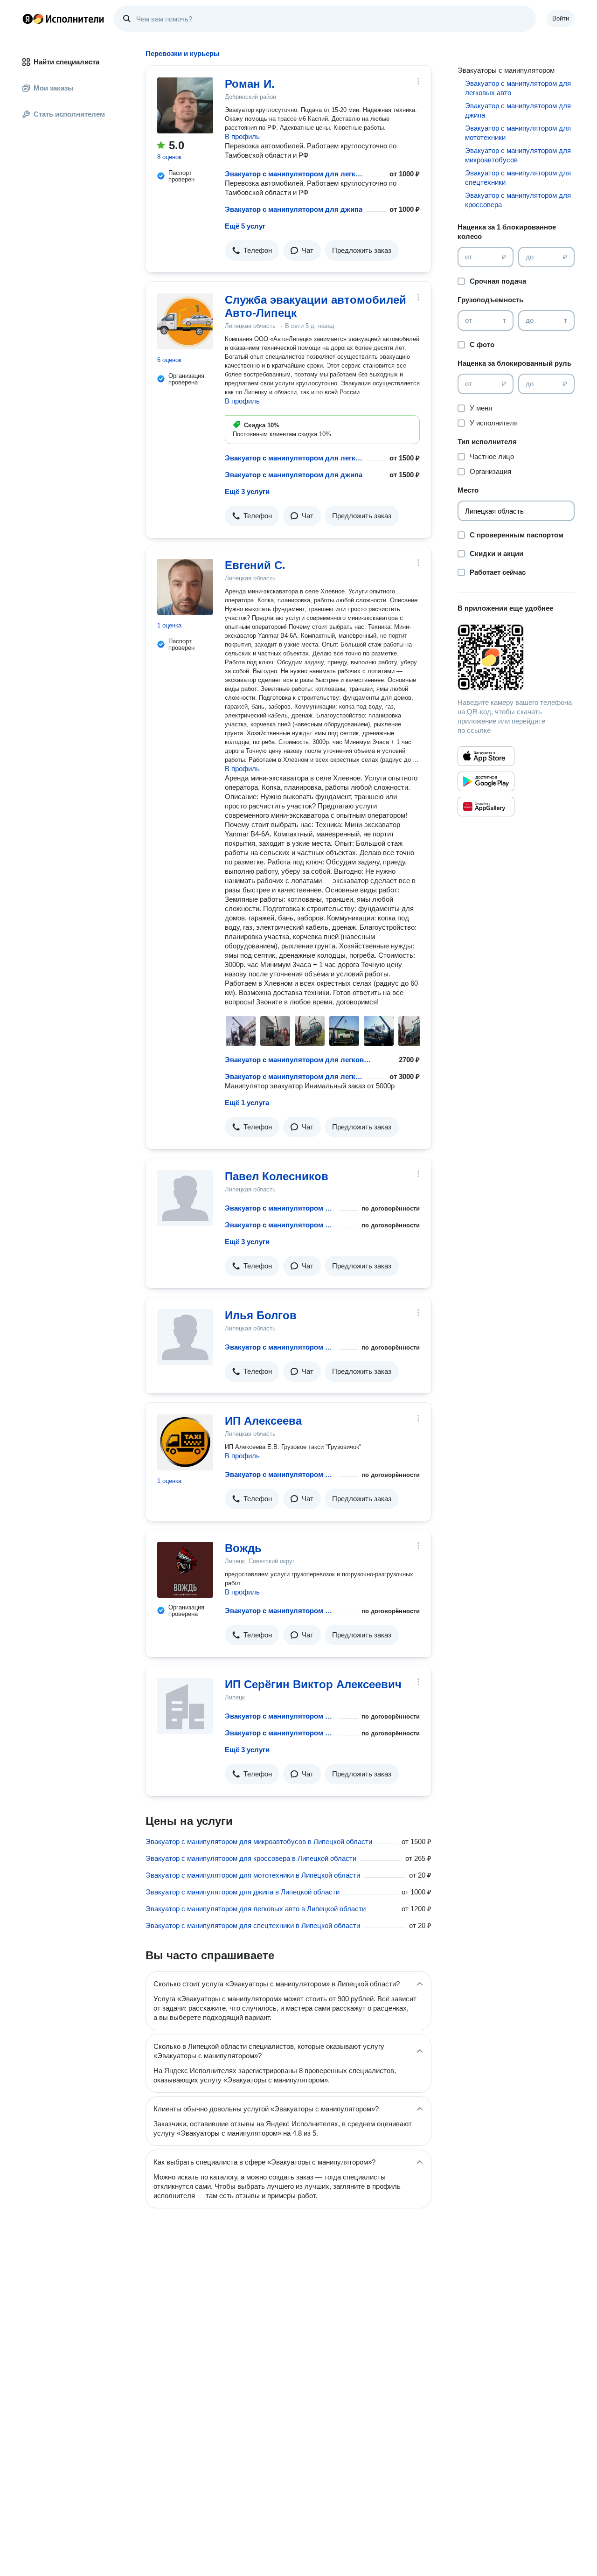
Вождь (243, 1548)
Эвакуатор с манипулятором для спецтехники (280, 1611)
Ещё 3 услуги (247, 491)
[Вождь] (185, 1570)
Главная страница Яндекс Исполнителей (63, 19)
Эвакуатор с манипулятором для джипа (294, 209)
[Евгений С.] (185, 587)
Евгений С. (255, 565)
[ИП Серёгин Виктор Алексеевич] (185, 1706)
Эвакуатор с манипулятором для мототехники (280, 1347)
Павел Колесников (277, 1176)
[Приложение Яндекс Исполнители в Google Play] (486, 781)
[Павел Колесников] (185, 1198)
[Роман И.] (185, 105)
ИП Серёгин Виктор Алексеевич (313, 1684)
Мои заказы (54, 88)
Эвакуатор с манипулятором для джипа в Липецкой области (243, 1892)
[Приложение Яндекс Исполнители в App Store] (486, 756)
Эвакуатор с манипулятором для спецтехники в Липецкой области (253, 1925)
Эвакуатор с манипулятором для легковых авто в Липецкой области (256, 1909)
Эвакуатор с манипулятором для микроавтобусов (518, 155)
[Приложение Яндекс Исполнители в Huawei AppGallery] (486, 807)
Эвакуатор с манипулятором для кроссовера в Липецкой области (251, 1858)
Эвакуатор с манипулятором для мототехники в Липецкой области (253, 1875)
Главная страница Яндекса (28, 19)
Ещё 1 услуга (247, 1103)
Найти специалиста (66, 62)
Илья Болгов (261, 1315)
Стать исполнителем (69, 114)
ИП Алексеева (263, 1421)
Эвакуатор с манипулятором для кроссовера (518, 200)
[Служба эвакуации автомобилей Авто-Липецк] (185, 321)
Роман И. (250, 84)
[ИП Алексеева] (185, 1442)
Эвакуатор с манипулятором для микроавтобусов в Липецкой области (259, 1841)
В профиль (242, 136)
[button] (252, 251)
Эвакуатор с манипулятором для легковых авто (294, 174)
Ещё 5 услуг (245, 226)
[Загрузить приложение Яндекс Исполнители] (516, 657)
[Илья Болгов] (185, 1337)
